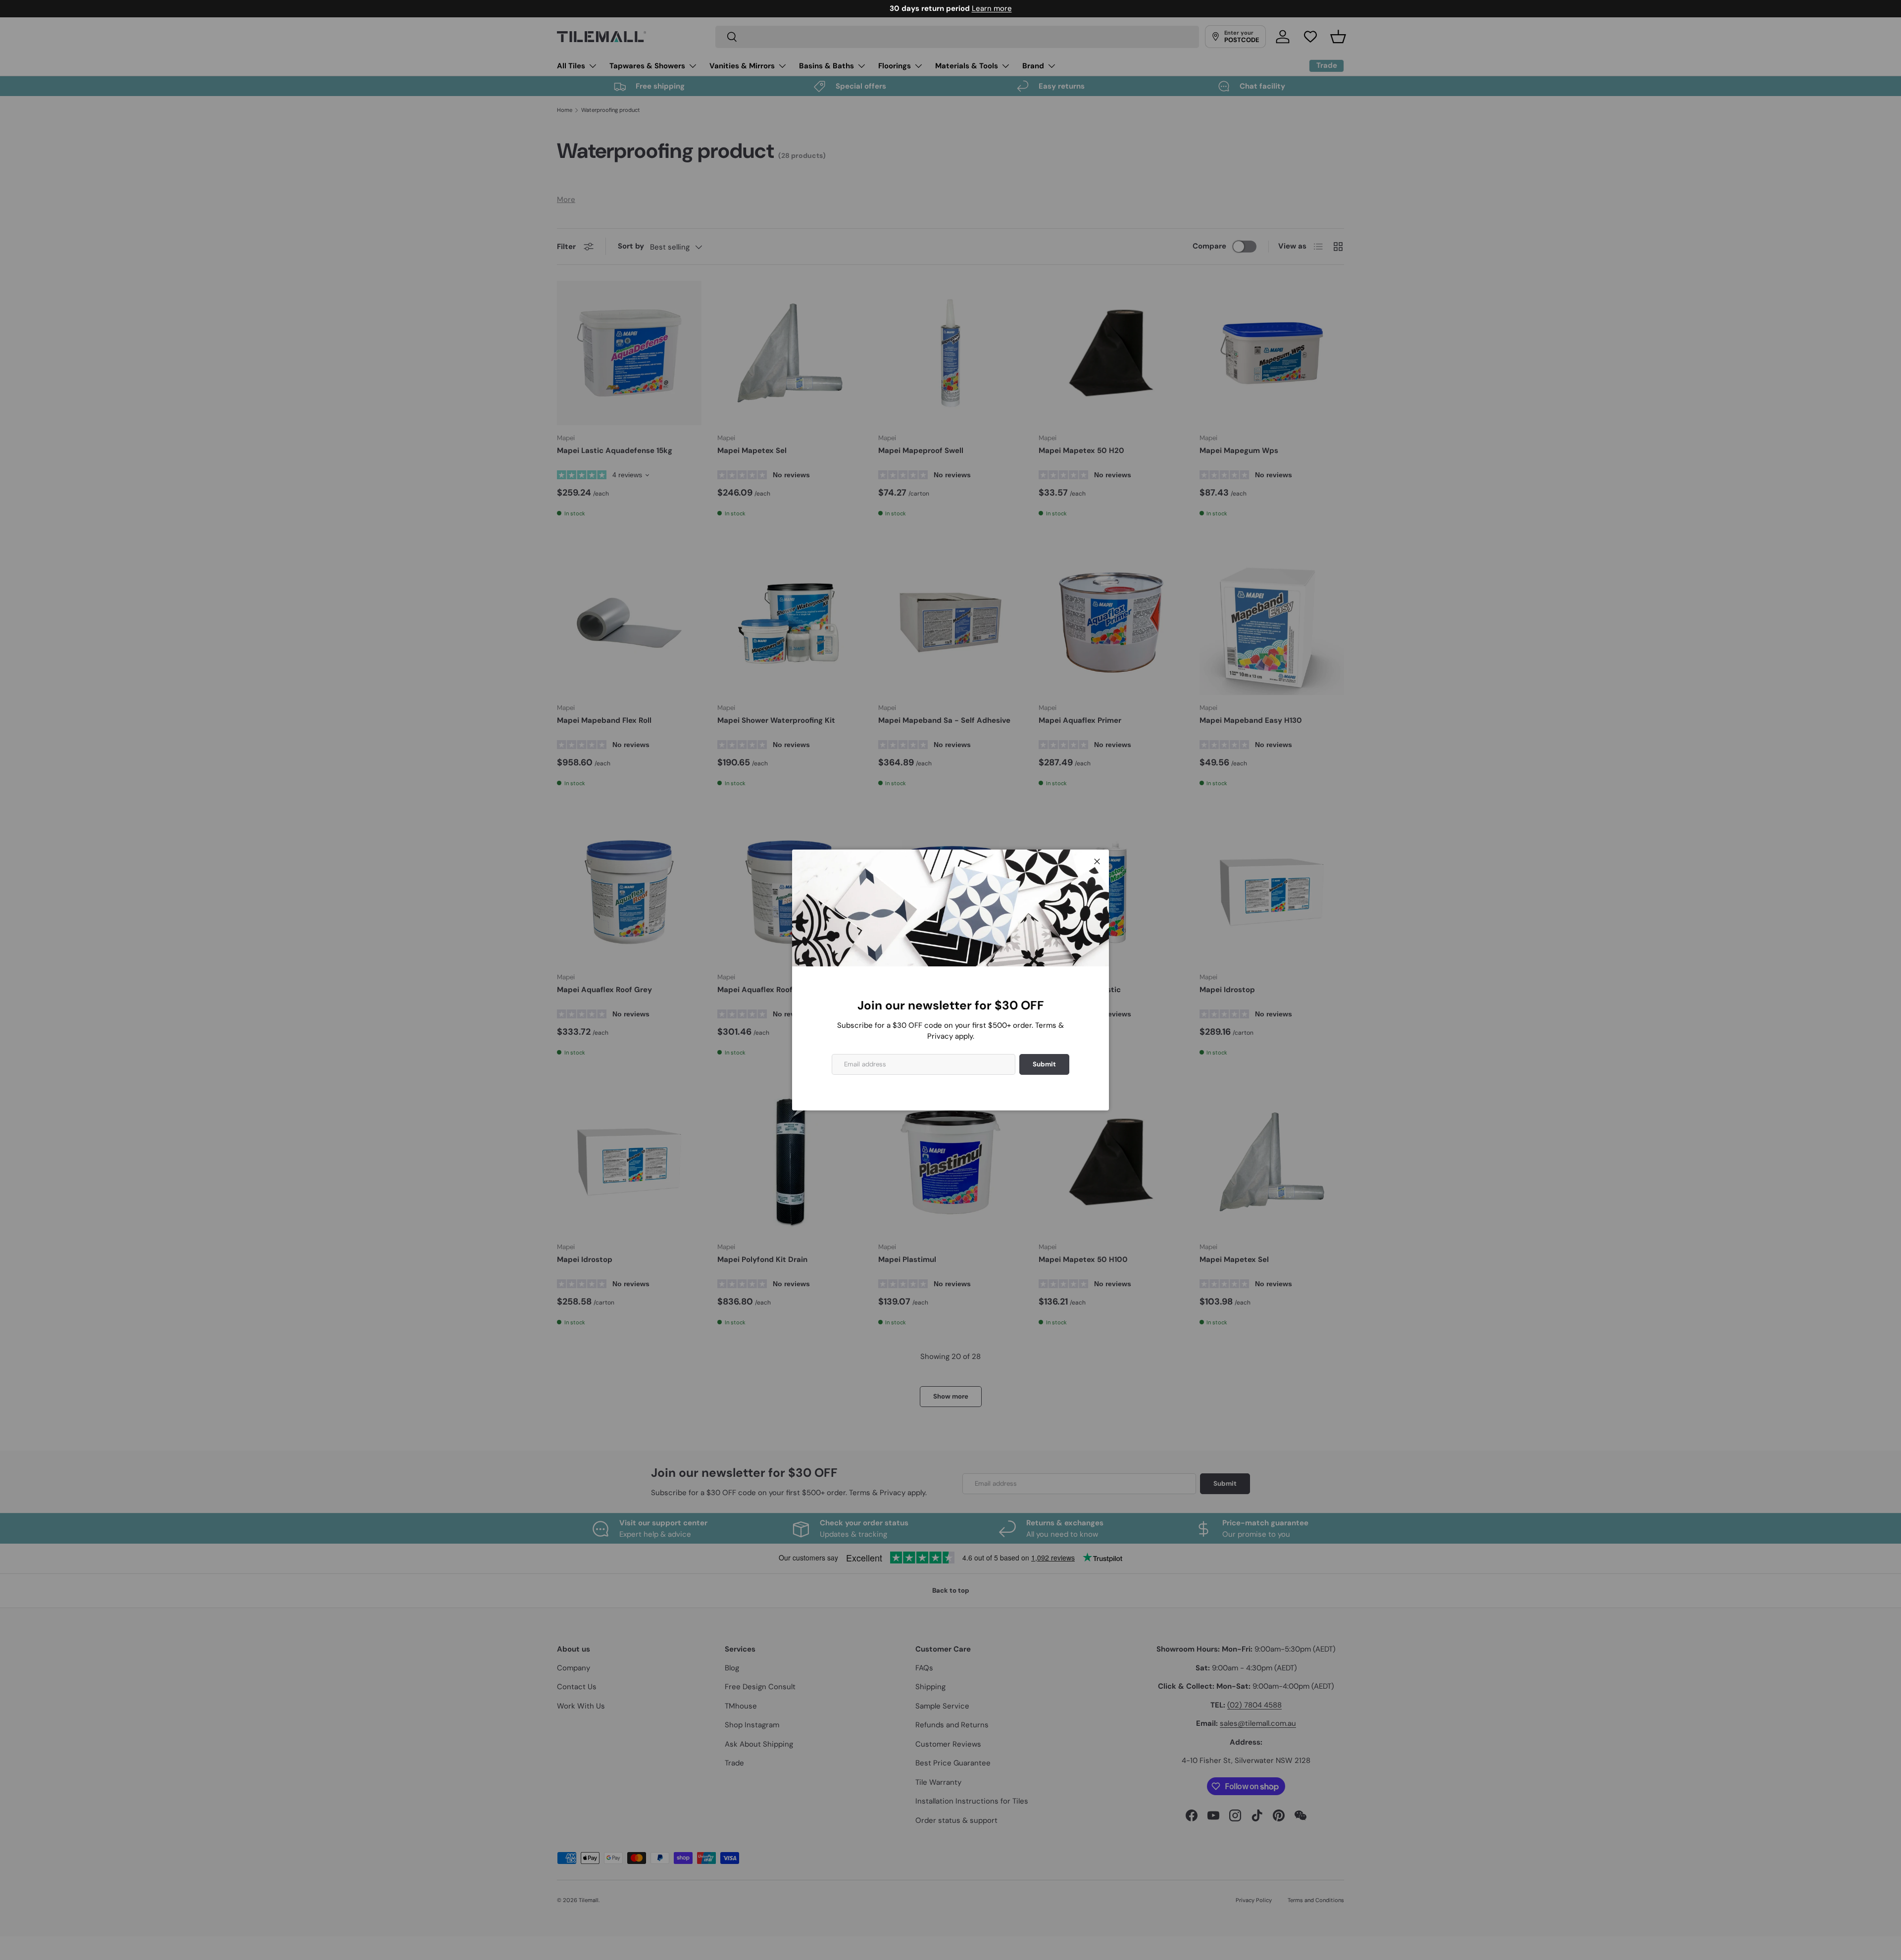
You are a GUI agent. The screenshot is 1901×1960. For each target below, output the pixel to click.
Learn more (992, 8)
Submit (1044, 1064)
